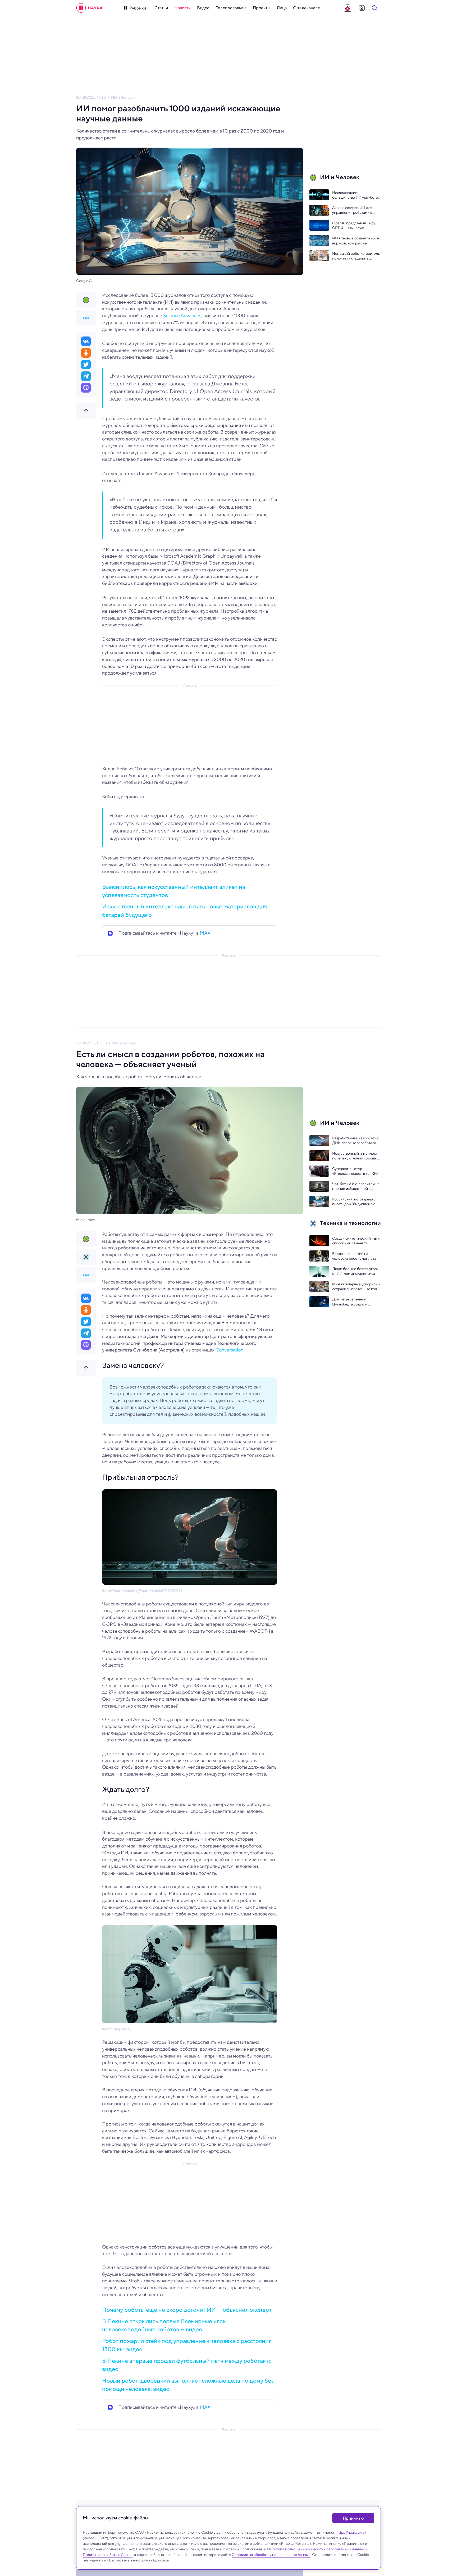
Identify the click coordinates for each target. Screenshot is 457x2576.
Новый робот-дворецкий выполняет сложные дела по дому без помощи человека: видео (188, 2385)
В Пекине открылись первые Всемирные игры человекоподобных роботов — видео (164, 2325)
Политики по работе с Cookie (108, 2555)
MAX (205, 933)
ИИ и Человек (123, 97)
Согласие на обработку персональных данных (271, 2555)
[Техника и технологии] (86, 1257)
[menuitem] (161, 8)
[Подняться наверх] (86, 411)
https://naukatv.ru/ (351, 2532)
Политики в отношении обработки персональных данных (316, 2549)
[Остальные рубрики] (86, 318)
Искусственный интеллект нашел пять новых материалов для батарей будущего (184, 910)
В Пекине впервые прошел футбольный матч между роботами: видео (187, 2365)
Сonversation (229, 1350)
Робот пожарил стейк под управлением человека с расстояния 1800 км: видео (187, 2345)
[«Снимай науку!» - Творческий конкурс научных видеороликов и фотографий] (348, 8)
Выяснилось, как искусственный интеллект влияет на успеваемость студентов (174, 891)
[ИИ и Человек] (86, 300)
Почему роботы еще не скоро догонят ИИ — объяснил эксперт (187, 2310)
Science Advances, (183, 316)
